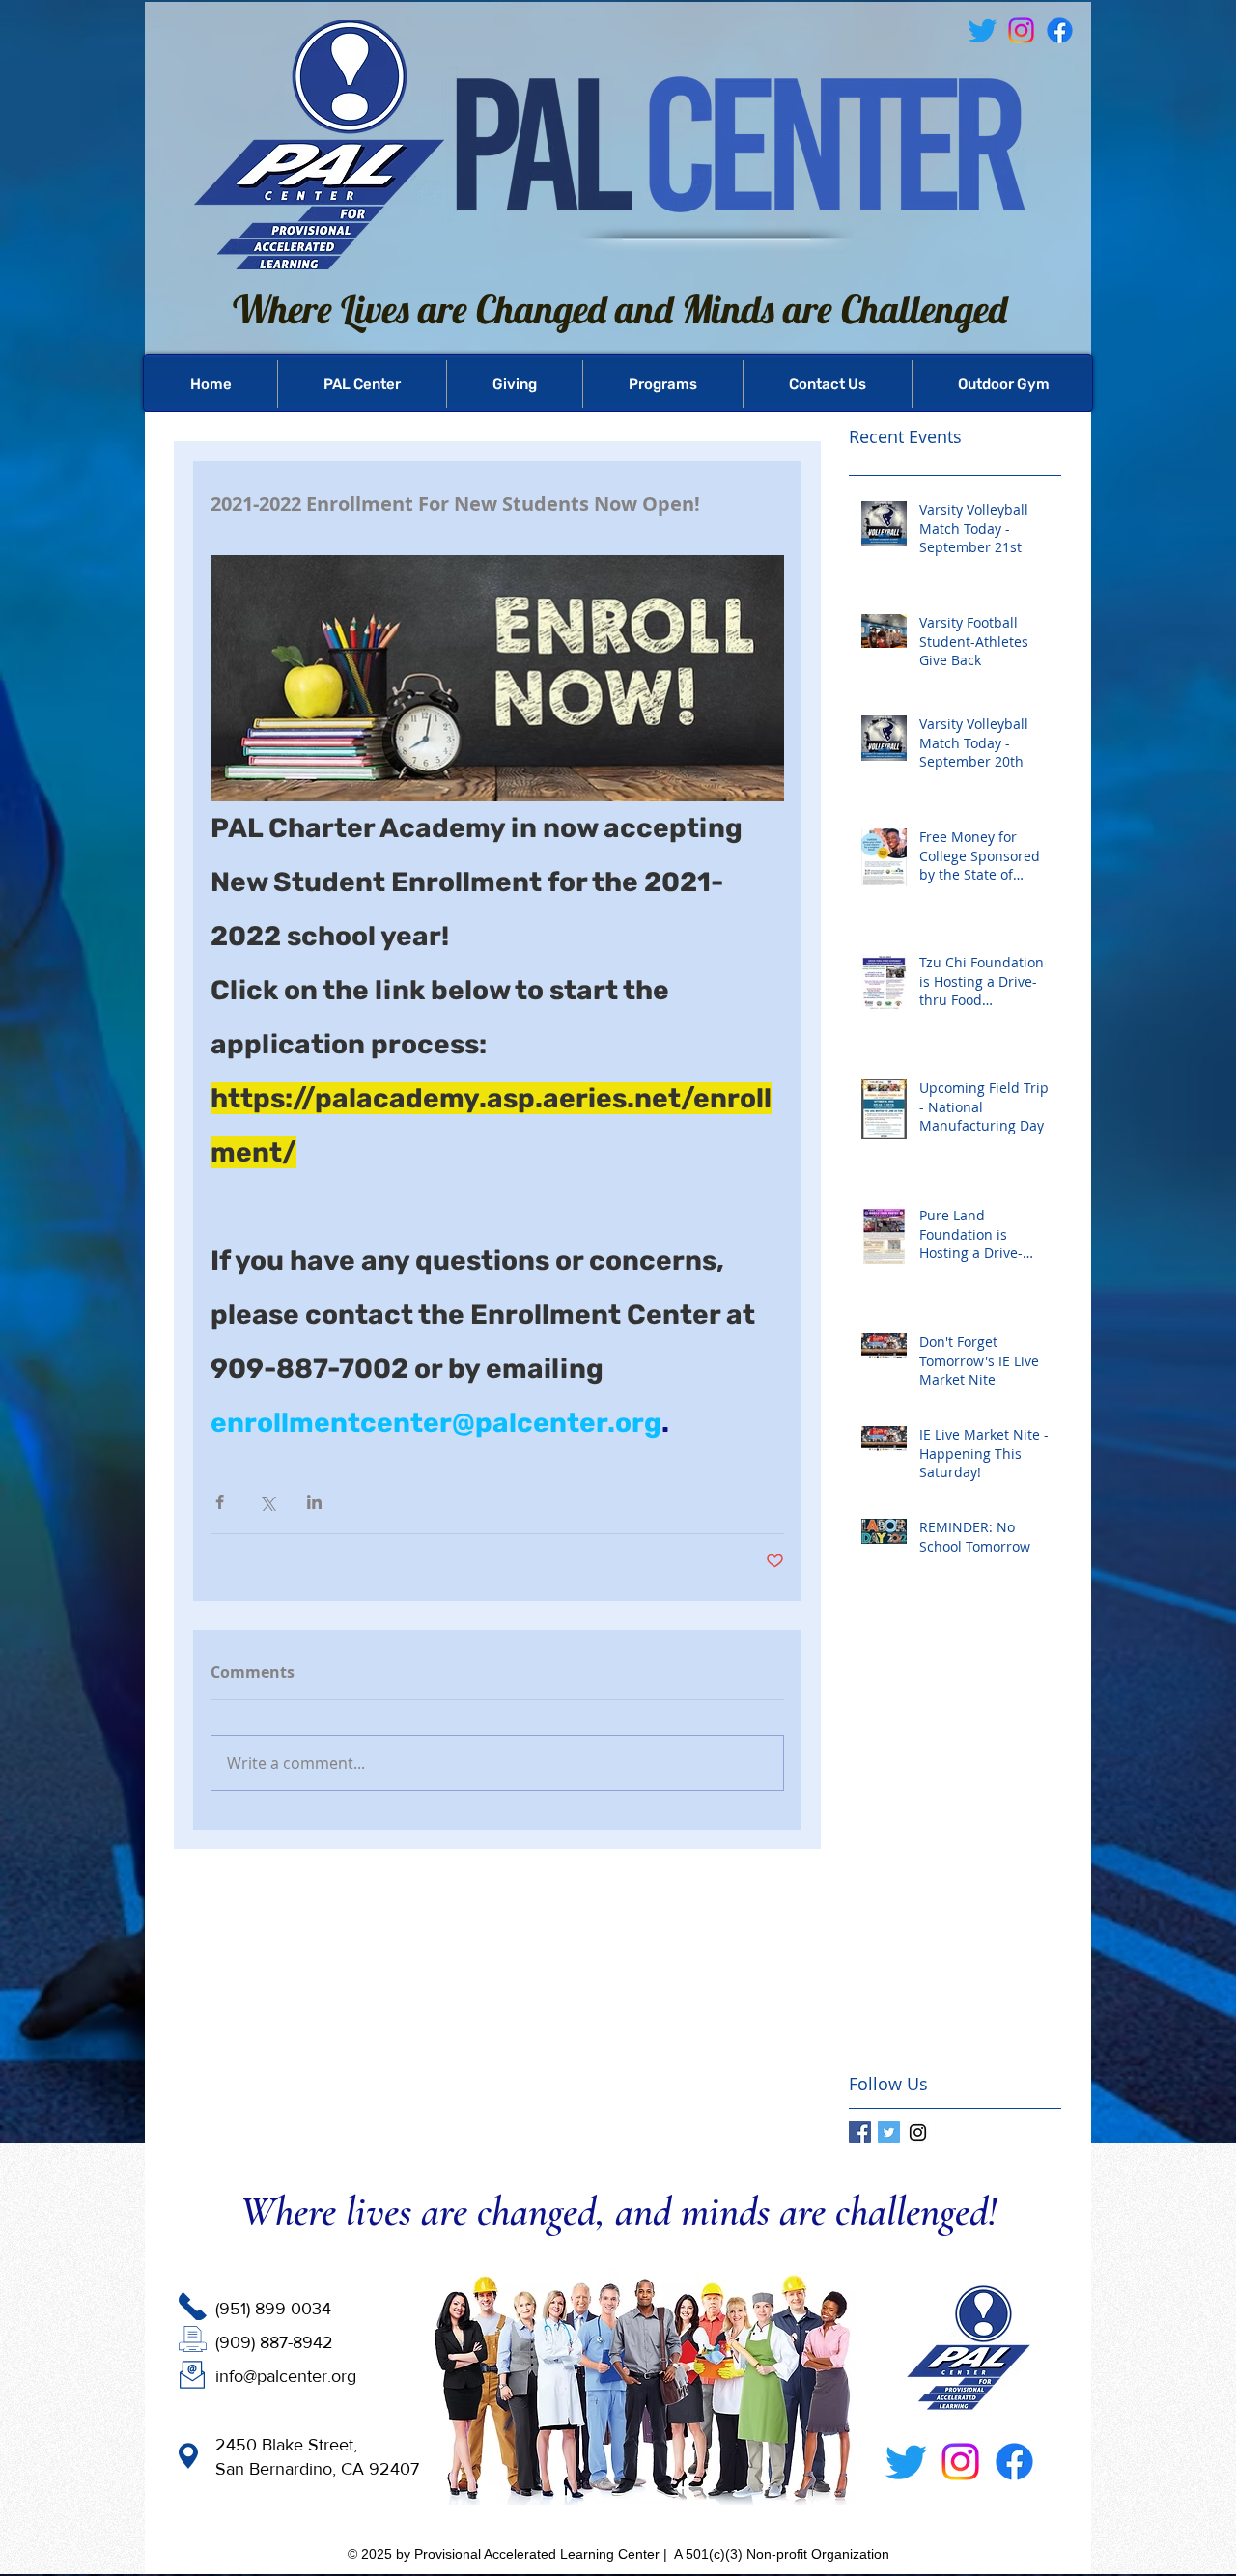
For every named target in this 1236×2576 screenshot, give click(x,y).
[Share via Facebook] (220, 1502)
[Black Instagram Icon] (918, 2132)
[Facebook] (1060, 30)
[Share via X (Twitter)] (267, 1502)
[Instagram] (960, 2462)
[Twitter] (906, 2462)
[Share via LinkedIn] (314, 1502)
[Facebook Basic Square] (860, 2132)
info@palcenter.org (286, 2376)
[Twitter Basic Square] (889, 2132)
